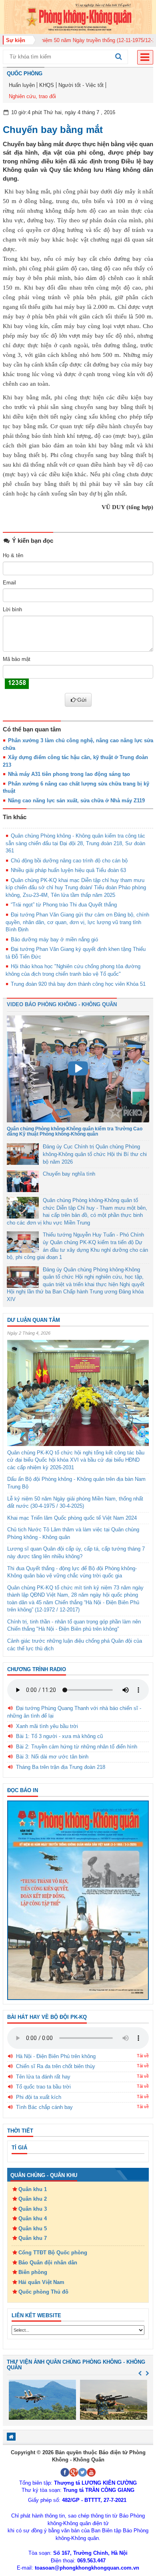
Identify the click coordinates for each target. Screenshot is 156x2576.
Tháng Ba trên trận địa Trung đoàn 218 (61, 1767)
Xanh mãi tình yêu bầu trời (47, 1726)
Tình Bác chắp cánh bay (44, 2107)
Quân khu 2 (33, 2199)
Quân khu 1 (33, 2189)
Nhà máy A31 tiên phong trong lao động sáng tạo (69, 774)
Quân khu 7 (33, 2238)
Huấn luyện (22, 85)
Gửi (82, 700)
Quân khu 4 (33, 2219)
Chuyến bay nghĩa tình (69, 1174)
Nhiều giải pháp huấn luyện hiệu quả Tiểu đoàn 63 (68, 870)
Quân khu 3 (33, 2209)
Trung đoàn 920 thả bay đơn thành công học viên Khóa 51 (78, 984)
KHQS (47, 85)
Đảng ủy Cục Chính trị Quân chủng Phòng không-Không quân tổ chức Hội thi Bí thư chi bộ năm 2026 (95, 1154)
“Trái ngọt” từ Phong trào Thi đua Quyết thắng (64, 905)
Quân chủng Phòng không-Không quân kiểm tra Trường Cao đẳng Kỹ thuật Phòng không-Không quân (75, 1131)
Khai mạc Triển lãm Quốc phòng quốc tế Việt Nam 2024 (72, 1518)
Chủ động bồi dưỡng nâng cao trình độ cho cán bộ (69, 861)
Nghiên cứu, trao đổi (32, 96)
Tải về (143, 2056)
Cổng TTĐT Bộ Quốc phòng (53, 2253)
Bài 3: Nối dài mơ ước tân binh (52, 1757)
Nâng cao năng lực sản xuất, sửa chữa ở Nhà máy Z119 (76, 801)
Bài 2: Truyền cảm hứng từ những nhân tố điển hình (77, 1747)
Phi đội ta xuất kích (39, 2097)
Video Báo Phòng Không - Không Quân (62, 1004)
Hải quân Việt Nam (41, 2282)
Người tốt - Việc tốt (81, 85)
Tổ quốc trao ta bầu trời (43, 2087)
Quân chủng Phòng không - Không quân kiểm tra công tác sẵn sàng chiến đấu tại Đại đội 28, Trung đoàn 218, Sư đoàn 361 (75, 843)
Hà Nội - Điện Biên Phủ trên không (56, 2056)
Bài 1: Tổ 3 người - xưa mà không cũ (59, 1736)
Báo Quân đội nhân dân (48, 2263)
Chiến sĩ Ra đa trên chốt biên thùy (56, 2066)
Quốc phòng (25, 74)
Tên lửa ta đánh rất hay (43, 2077)
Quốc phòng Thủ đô (43, 2292)
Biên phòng (33, 2272)
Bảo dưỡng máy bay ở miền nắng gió (54, 940)
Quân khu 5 (33, 2229)
